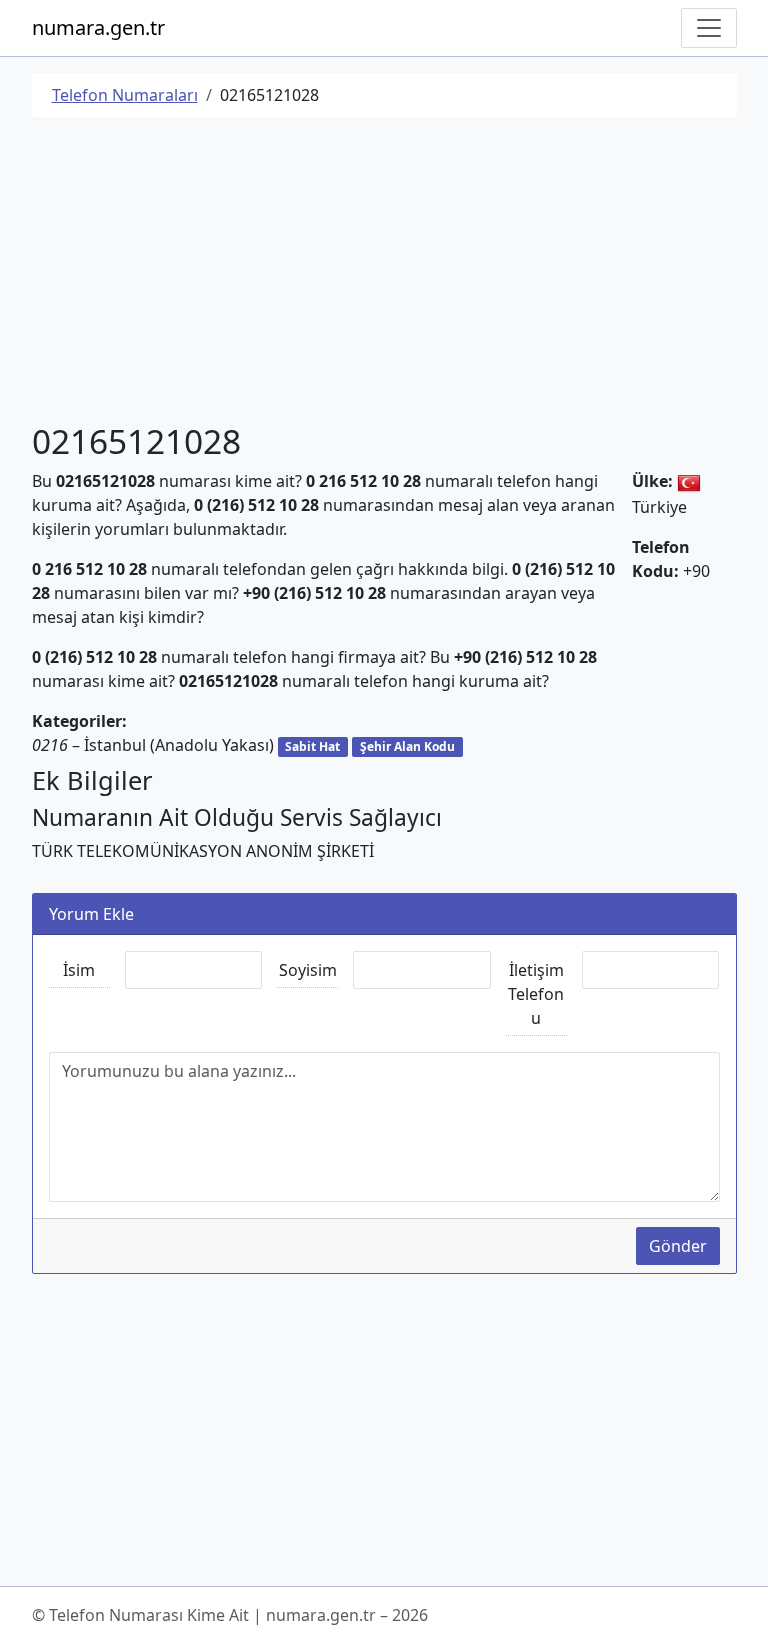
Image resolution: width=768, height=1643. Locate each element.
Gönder (678, 1246)
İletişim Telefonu (536, 994)
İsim (79, 970)
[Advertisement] (384, 273)
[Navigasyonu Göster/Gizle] (709, 28)
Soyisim (308, 970)
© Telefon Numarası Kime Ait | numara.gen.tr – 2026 (230, 1615)
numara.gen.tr (98, 27)
